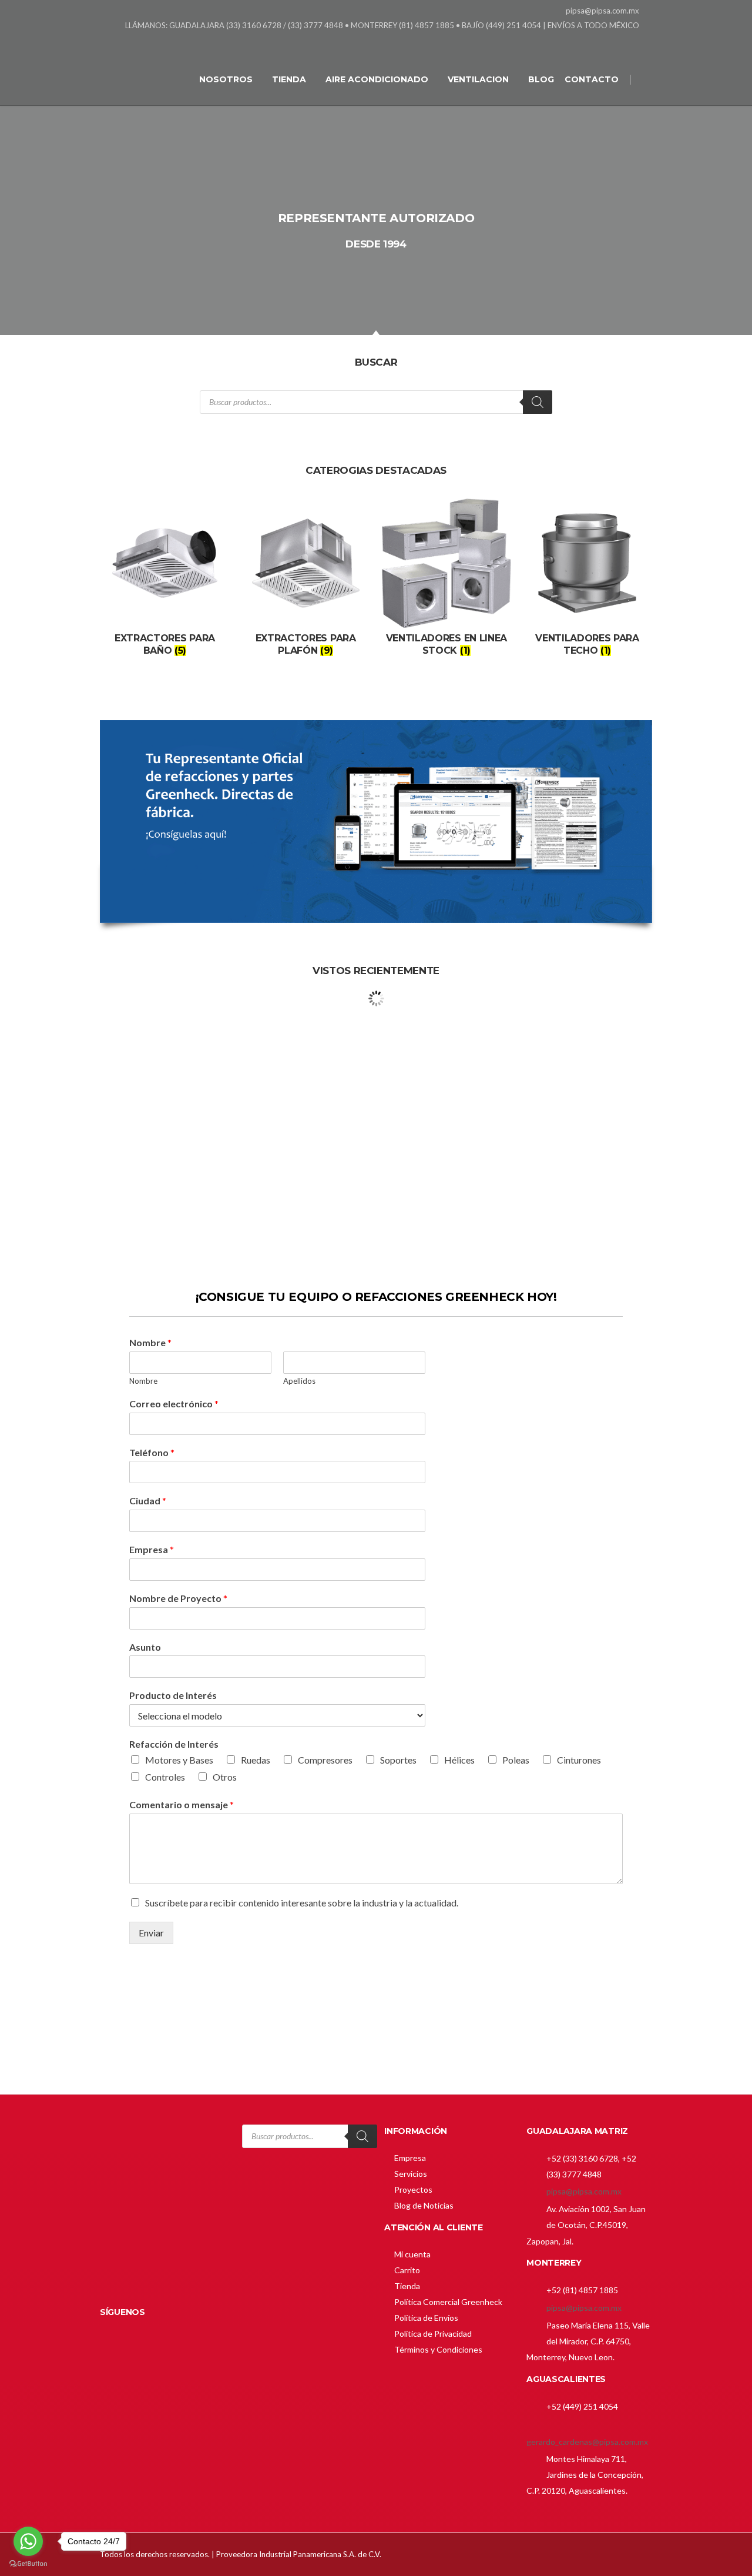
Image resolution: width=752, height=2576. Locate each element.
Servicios (411, 2174)
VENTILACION (478, 79)
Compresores (325, 1760)
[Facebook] (601, 41)
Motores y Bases (179, 1760)
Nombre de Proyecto (178, 1598)
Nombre (150, 1342)
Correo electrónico (174, 1404)
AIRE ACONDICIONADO (377, 79)
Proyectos (413, 2189)
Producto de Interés (173, 1695)
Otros (225, 1777)
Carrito (407, 2270)
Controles (165, 1777)
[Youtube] (645, 41)
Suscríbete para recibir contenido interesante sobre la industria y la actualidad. (302, 1903)
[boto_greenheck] (376, 2020)
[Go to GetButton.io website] (28, 2564)
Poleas (516, 1760)
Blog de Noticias (424, 2205)
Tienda (407, 2286)
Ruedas (256, 1760)
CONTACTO (592, 79)
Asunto (145, 1647)
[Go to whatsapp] (28, 2541)
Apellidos (299, 1381)
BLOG (541, 79)
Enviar (151, 1933)
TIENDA (289, 79)
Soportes (398, 1760)
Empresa (152, 1549)
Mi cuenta (412, 2254)
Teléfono (152, 1452)
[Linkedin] (615, 41)
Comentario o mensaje (182, 1804)
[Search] (538, 402)
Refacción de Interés (174, 1744)
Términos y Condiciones (438, 2349)
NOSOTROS (226, 79)
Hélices (459, 1760)
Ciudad (148, 1501)
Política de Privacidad (433, 2334)
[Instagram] (630, 41)
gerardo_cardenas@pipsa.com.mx (587, 2442)
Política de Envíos (426, 2318)
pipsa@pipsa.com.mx (584, 2191)
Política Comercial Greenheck (448, 2302)
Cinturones (579, 1760)
